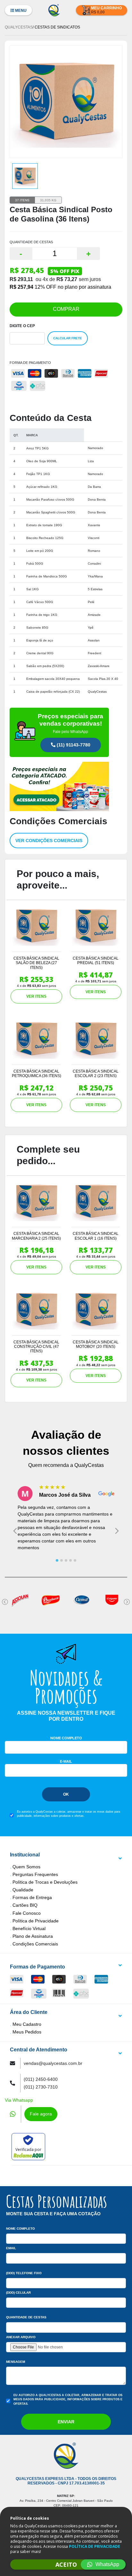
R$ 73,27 (67, 279)
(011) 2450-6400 (41, 2079)
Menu (20, 11)
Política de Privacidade (36, 1921)
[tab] (57, 1560)
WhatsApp (107, 2564)
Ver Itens (36, 996)
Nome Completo (66, 1738)
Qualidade (23, 1890)
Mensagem (16, 2362)
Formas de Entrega (32, 1897)
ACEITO (66, 2564)
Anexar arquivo (21, 2337)
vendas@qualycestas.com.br (53, 2063)
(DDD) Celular (18, 2293)
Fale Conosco (27, 1913)
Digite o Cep (22, 326)
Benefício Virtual (29, 1928)
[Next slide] (117, 1531)
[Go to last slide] (15, 1531)
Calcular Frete (68, 338)
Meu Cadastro (27, 2024)
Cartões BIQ (25, 1905)
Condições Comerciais (35, 1944)
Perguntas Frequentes (35, 1874)
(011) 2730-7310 (41, 2087)
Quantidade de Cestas (26, 2317)
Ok (66, 1794)
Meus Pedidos (27, 2032)
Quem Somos (26, 1867)
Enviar (66, 2422)
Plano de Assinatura (33, 1936)
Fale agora (41, 2114)
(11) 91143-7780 (73, 745)
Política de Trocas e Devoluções (45, 1882)
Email (11, 2248)
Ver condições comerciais (49, 841)
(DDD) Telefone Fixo (24, 2273)
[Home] (54, 10)
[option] (25, 176)
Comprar (66, 309)
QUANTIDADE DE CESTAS (31, 242)
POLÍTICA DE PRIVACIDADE (95, 2546)
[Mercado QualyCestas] (66, 757)
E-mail (66, 1761)
